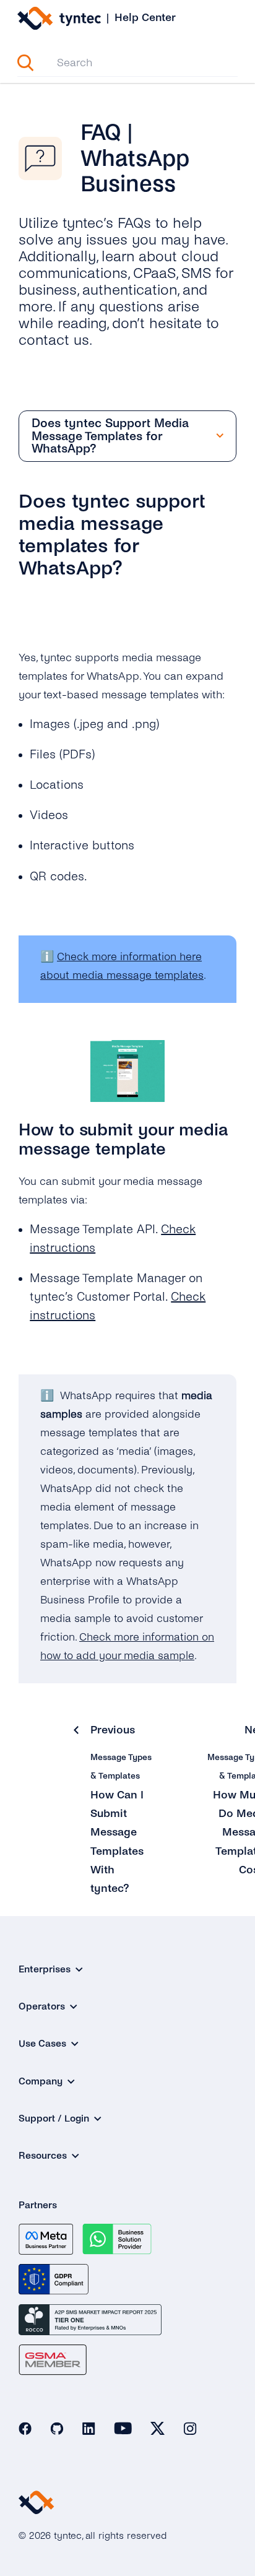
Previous (113, 1730)
